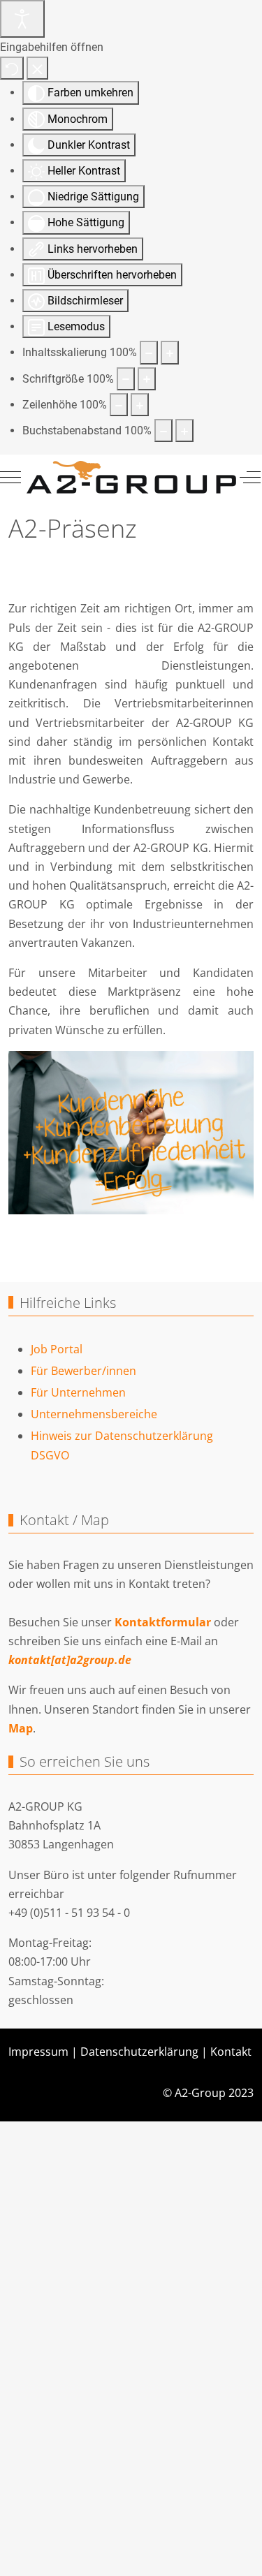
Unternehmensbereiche (94, 1414)
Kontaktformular (163, 1622)
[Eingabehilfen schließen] (37, 68)
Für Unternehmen (78, 1392)
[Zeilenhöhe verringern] (119, 405)
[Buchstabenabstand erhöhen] (184, 430)
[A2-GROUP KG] (131, 477)
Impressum (38, 2052)
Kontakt (231, 2052)
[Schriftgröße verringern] (126, 379)
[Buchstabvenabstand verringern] (163, 430)
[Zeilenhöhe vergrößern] (140, 405)
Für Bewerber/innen (83, 1371)
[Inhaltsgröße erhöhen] (170, 352)
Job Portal (57, 1349)
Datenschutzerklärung (139, 2052)
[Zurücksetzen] (12, 68)
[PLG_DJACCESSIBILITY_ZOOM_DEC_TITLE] (149, 352)
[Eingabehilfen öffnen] (22, 19)
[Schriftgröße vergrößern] (147, 379)
